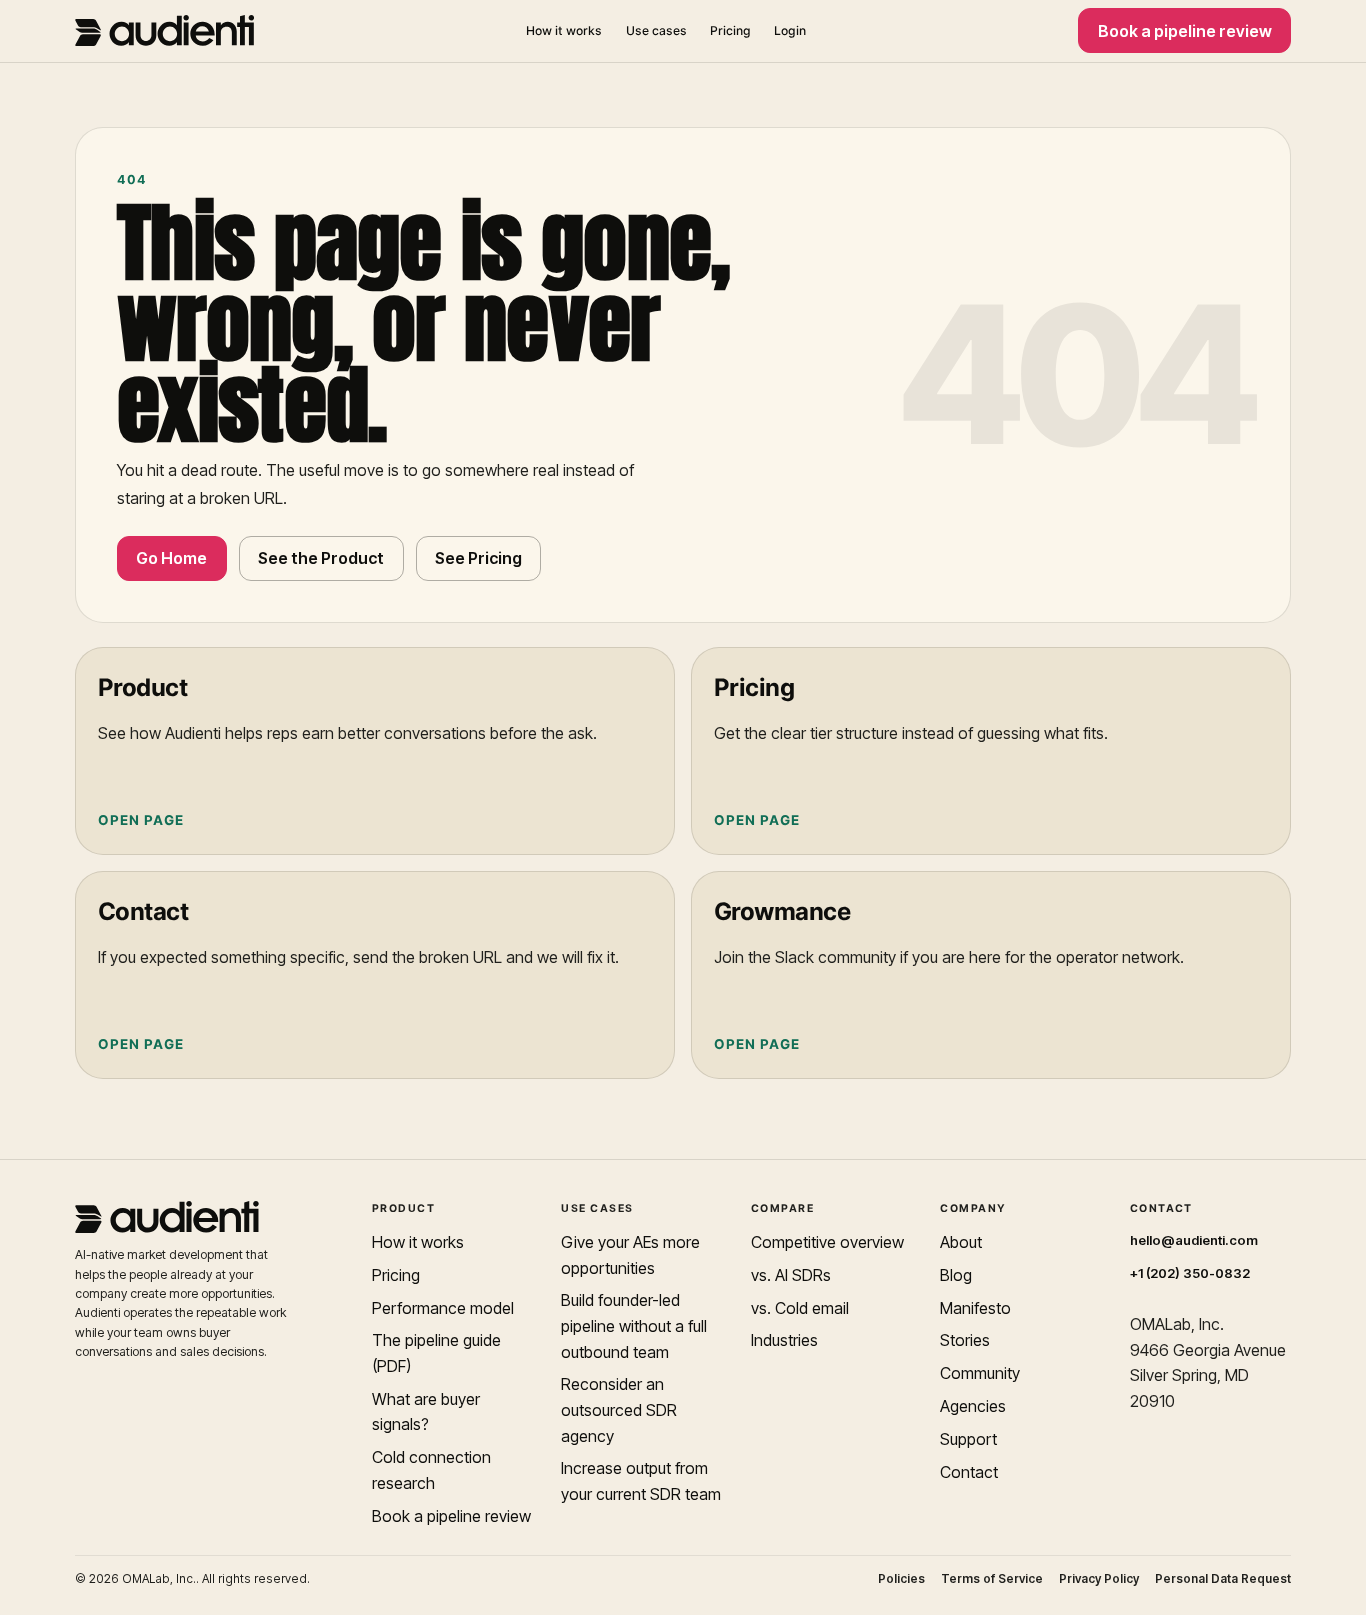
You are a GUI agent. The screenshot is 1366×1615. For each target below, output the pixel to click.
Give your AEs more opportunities (630, 1255)
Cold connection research (431, 1470)
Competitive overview (827, 1242)
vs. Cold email (800, 1308)
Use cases (656, 30)
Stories (965, 1340)
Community (980, 1373)
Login (790, 30)
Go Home (171, 558)
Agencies (973, 1406)
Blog (956, 1275)
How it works (564, 30)
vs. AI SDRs (791, 1275)
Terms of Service (992, 1579)
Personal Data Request (1223, 1579)
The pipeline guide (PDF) (436, 1353)
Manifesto (975, 1308)
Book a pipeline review (1185, 31)
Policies (901, 1579)
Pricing (730, 30)
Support (968, 1439)
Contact (969, 1472)
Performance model (443, 1308)
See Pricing (478, 558)
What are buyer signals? (426, 1412)
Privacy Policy (1099, 1579)
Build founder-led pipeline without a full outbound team (634, 1325)
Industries (784, 1340)
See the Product (321, 558)
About (961, 1242)
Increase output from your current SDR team (641, 1481)
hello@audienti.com (1194, 1240)
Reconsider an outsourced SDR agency (619, 1409)
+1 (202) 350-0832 (1190, 1273)
